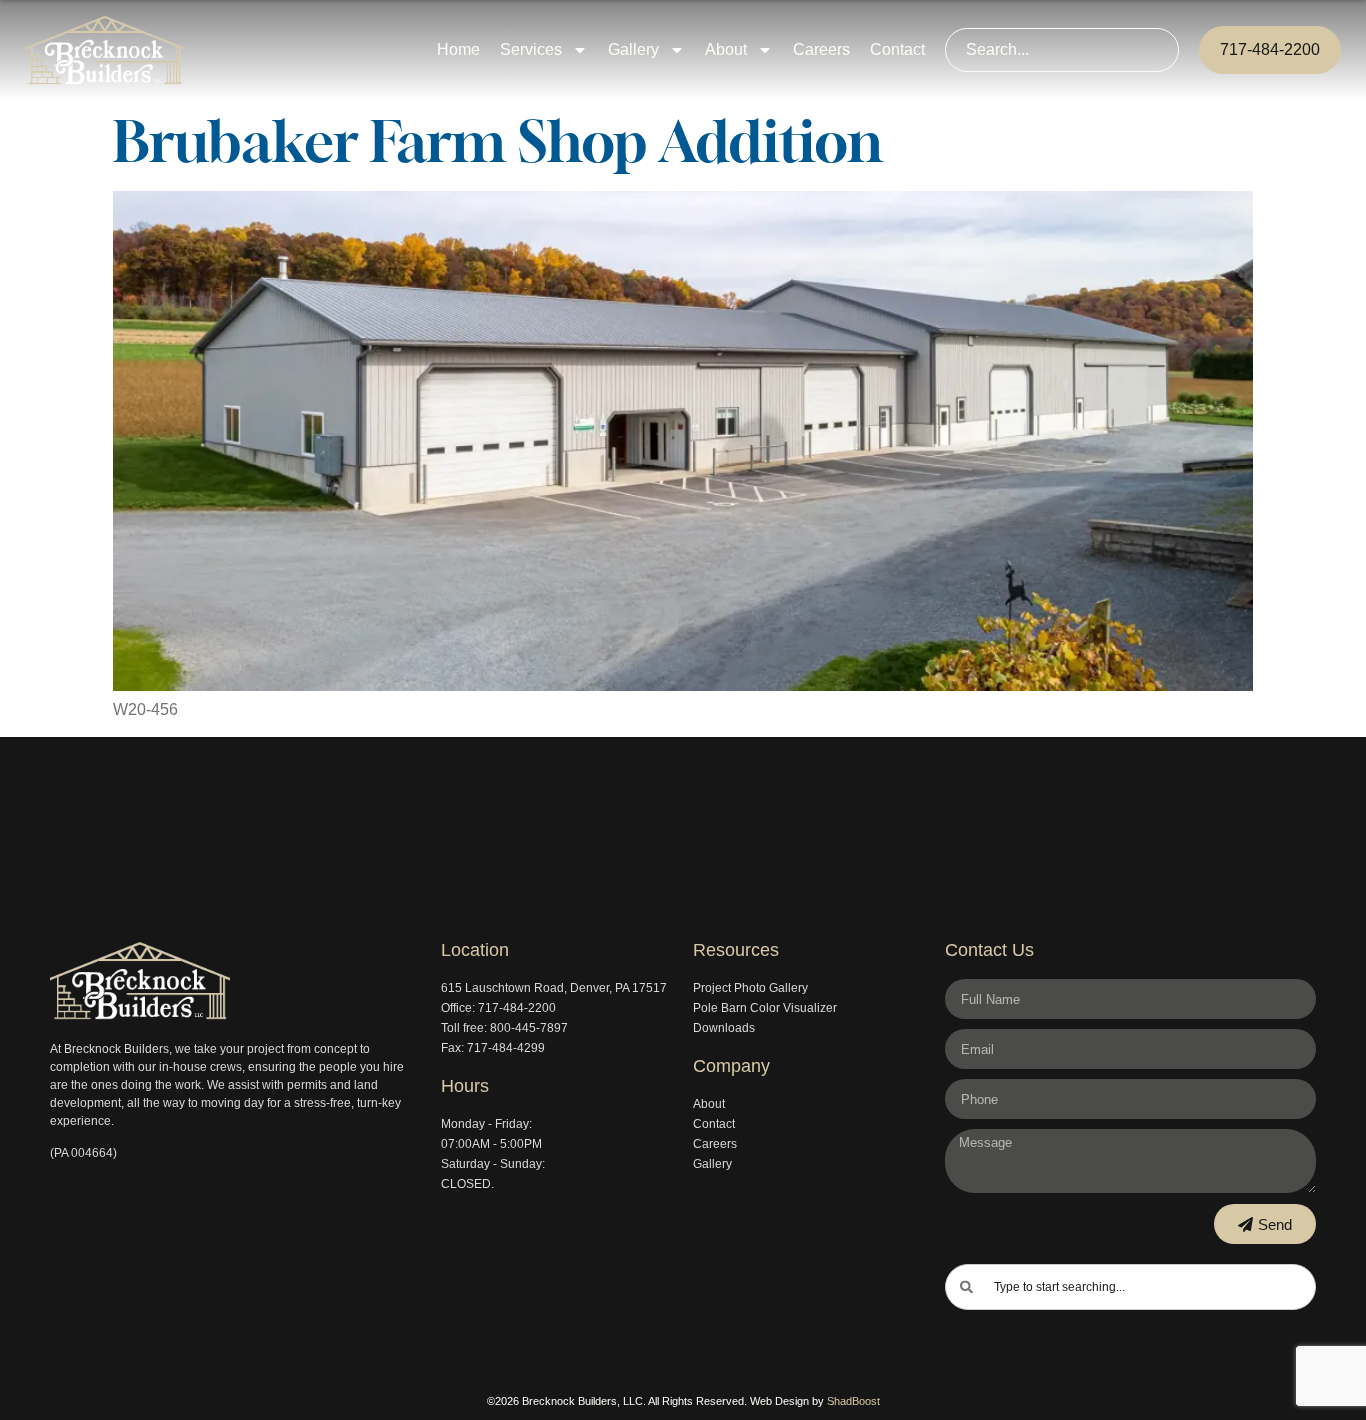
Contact (897, 49)
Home (458, 49)
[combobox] (1062, 50)
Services (531, 49)
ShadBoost (853, 1401)
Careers (821, 49)
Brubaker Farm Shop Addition (498, 141)
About (726, 49)
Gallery (633, 49)
